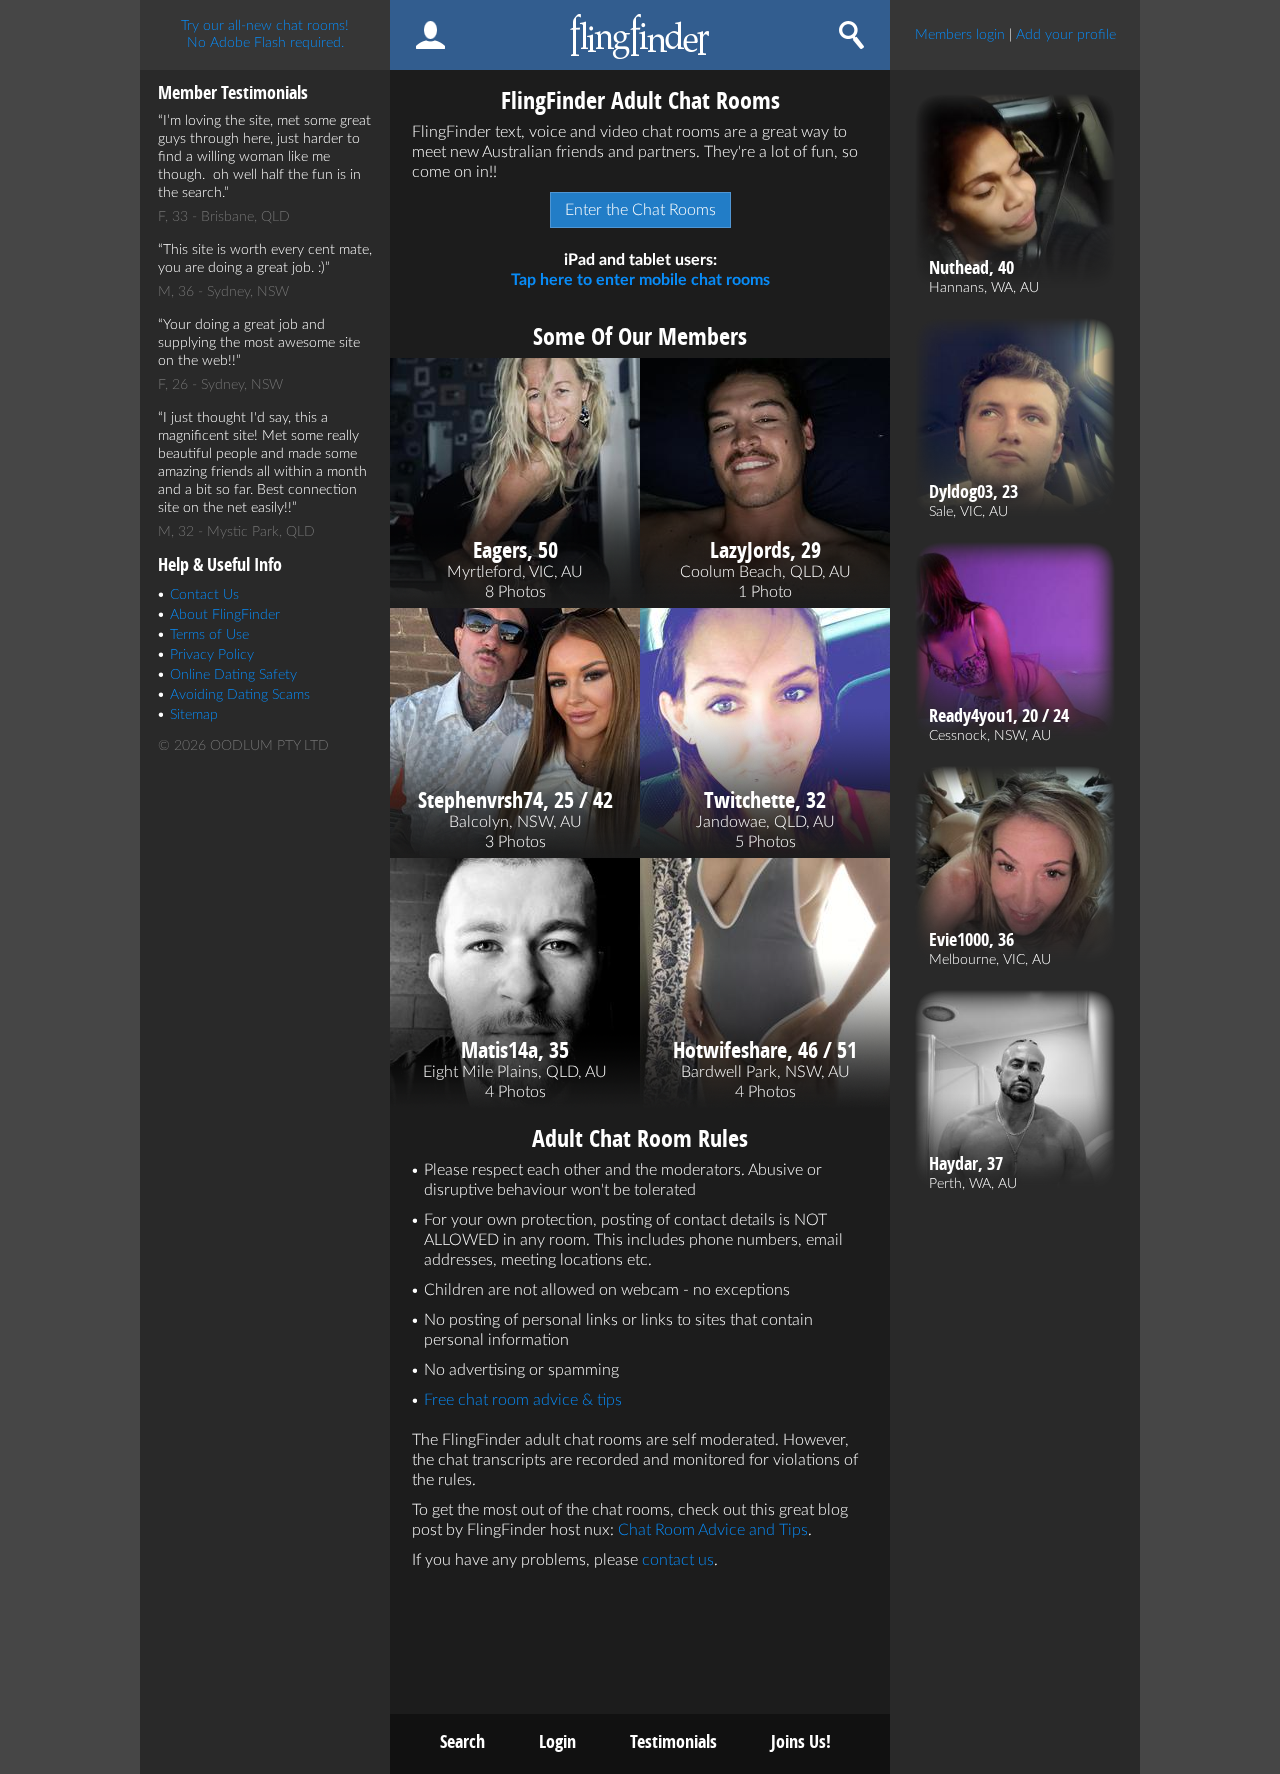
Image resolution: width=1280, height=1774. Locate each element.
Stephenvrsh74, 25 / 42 (515, 800)
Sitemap (194, 715)
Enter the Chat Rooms (640, 210)
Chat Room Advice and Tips (713, 1530)
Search (462, 1741)
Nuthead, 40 (971, 268)
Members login (960, 35)
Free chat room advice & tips (523, 1400)
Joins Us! (801, 1741)
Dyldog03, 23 (973, 492)
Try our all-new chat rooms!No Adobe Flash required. (265, 34)
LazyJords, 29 (765, 550)
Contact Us (204, 595)
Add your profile (1066, 35)
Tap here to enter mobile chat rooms (640, 280)
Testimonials (673, 1741)
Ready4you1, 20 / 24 (999, 716)
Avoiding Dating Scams (240, 695)
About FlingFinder (225, 615)
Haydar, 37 (966, 1164)
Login (557, 1741)
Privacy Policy (212, 655)
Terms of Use (209, 635)
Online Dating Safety (233, 675)
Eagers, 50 (515, 550)
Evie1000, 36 (971, 940)
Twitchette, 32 (765, 800)
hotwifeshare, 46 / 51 (765, 1050)
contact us (678, 1560)
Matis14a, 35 (515, 1050)
